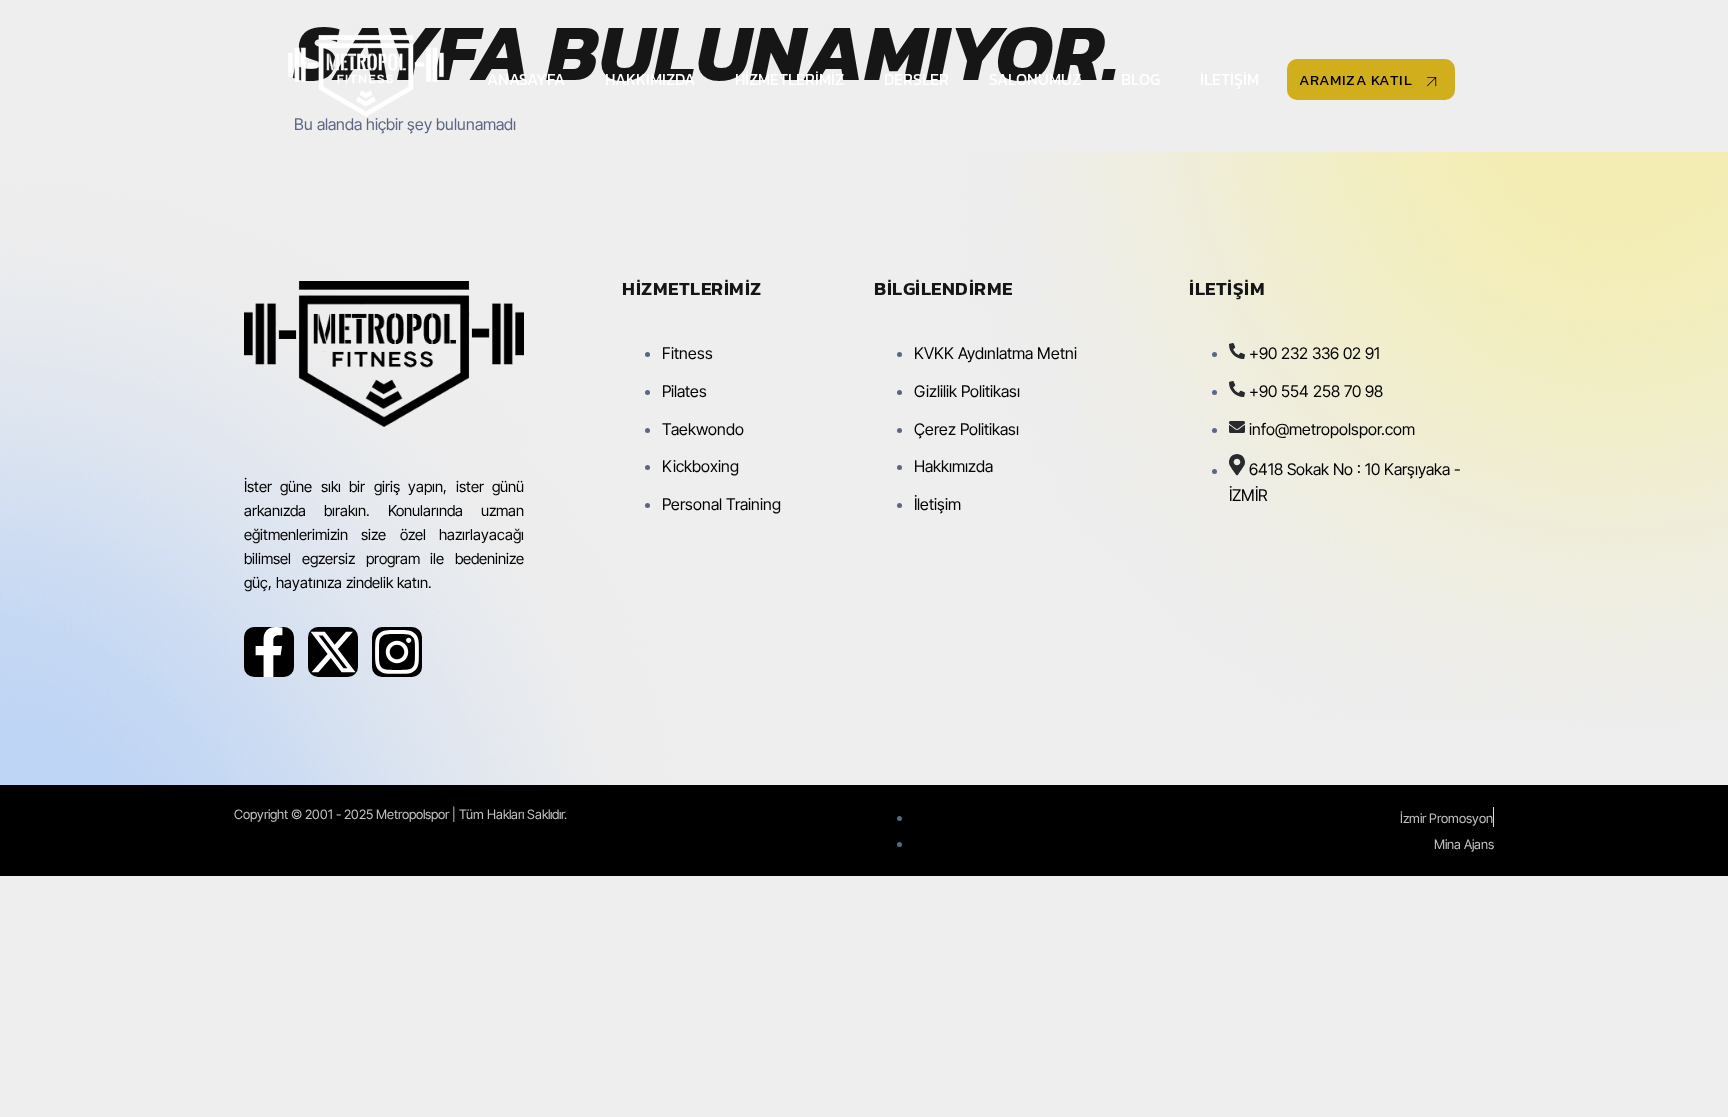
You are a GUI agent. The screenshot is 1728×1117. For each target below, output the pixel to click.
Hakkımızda (650, 79)
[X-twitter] (333, 652)
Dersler (916, 79)
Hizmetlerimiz (789, 79)
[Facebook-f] (269, 652)
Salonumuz (1035, 79)
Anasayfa (526, 79)
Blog (1140, 79)
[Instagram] (397, 652)
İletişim (1229, 79)
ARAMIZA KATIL (1356, 79)
